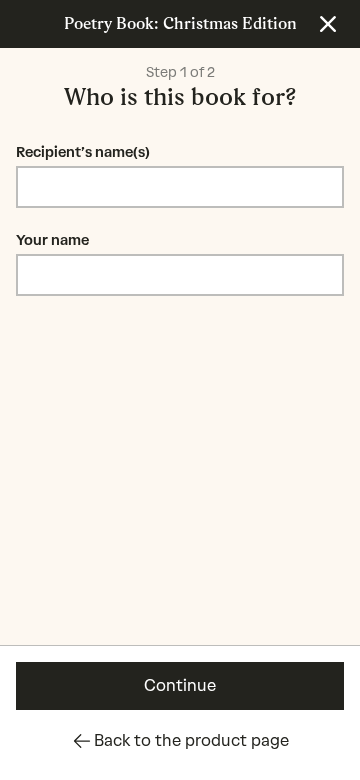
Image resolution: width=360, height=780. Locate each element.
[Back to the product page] (328, 24)
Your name (52, 240)
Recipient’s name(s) (83, 152)
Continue (180, 685)
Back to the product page (191, 740)
